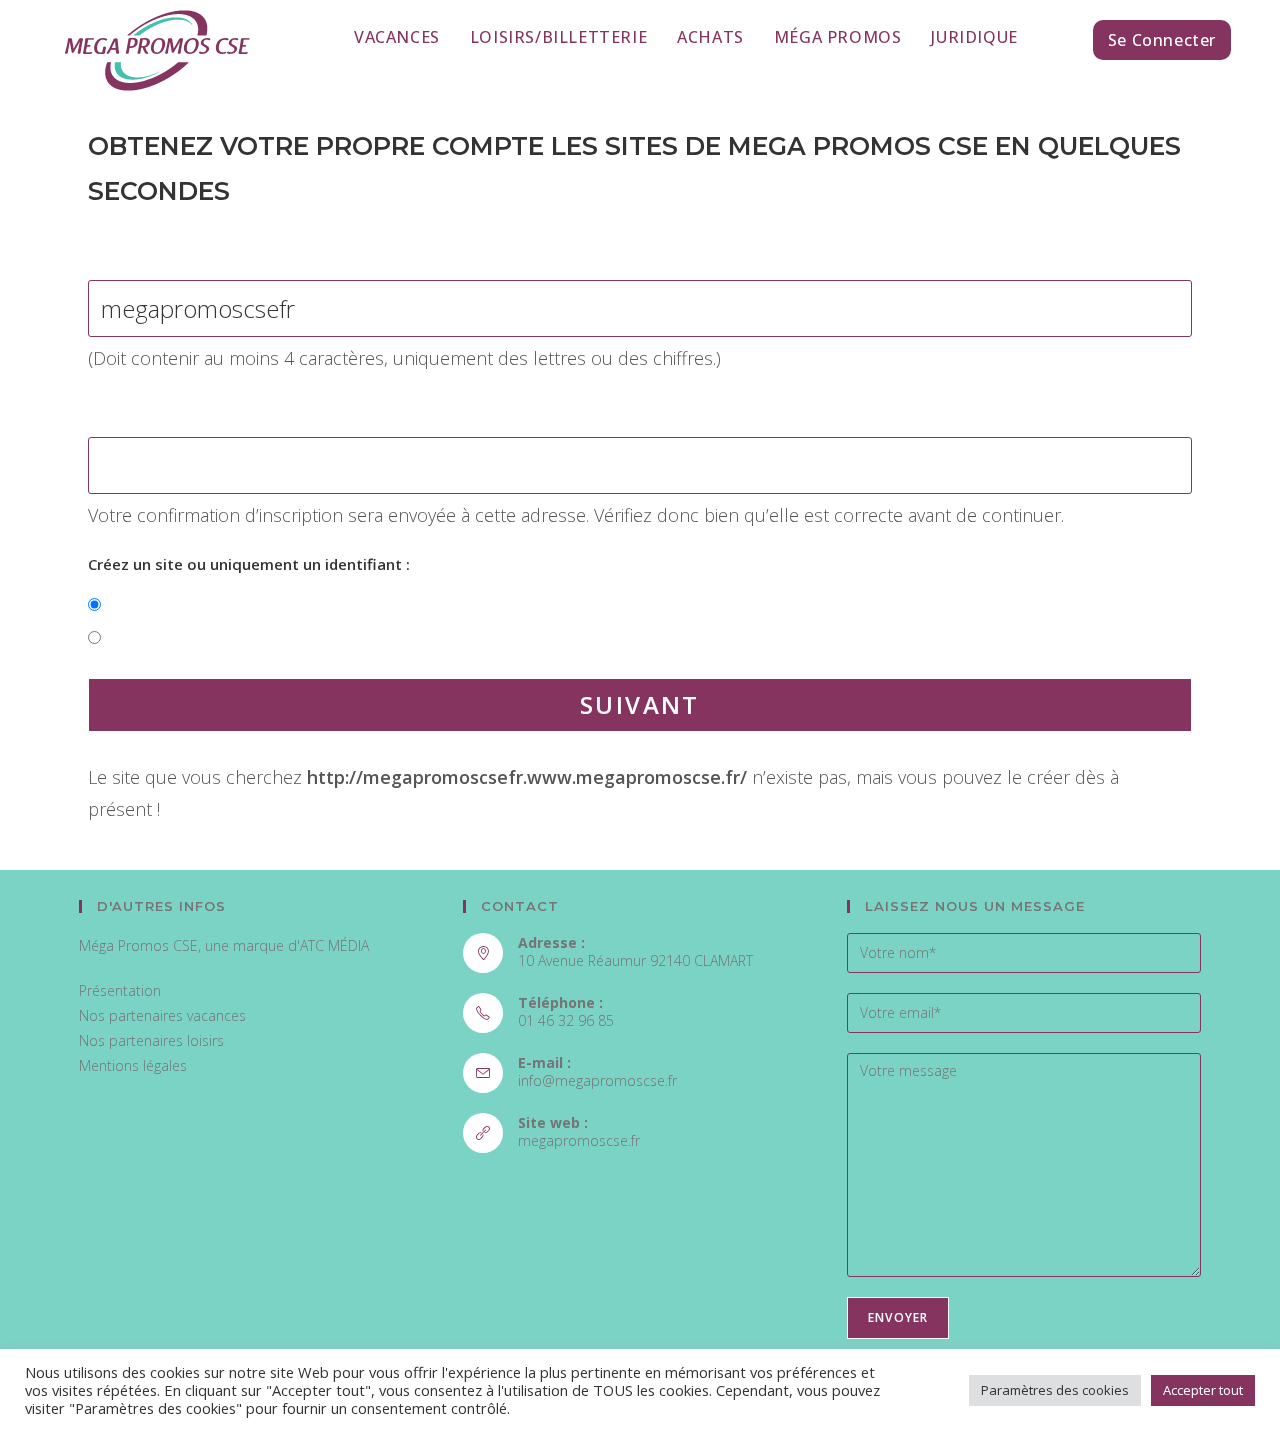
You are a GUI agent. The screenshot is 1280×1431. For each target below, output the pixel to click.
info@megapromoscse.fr (597, 1080)
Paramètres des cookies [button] (1055, 1390)
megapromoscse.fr (579, 1140)
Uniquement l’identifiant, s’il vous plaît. (249, 638)
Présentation (120, 990)
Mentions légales (133, 1065)
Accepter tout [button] (1203, 1390)
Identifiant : (130, 251)
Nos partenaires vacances (162, 1015)
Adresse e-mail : (146, 408)
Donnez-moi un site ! (182, 605)
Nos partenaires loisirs (151, 1040)
